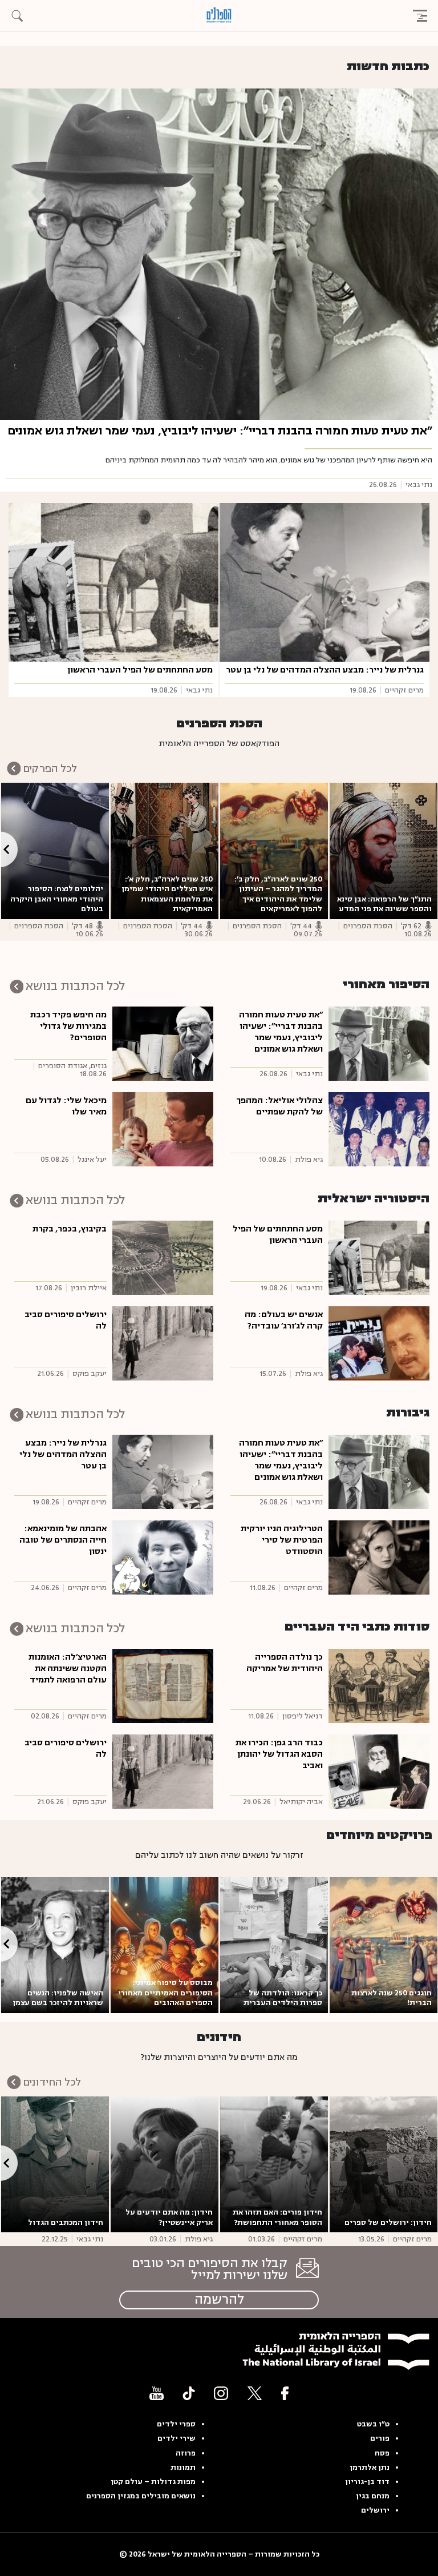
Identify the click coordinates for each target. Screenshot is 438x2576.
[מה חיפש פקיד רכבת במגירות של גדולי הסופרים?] (163, 1043)
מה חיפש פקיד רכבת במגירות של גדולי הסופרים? (68, 1026)
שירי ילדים (177, 2438)
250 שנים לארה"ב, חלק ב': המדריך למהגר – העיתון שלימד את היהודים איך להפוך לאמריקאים (278, 894)
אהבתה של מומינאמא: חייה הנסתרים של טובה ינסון (63, 1540)
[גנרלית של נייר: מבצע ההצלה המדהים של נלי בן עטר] (325, 582)
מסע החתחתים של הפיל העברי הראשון (140, 670)
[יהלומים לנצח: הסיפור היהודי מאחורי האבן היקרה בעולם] (55, 851)
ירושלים (375, 2510)
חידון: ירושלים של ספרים (387, 2223)
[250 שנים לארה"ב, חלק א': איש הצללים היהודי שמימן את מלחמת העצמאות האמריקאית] (165, 851)
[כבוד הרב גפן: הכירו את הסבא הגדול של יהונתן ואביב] (379, 1771)
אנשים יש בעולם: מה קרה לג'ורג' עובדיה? (284, 1320)
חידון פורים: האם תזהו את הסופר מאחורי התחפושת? (277, 2217)
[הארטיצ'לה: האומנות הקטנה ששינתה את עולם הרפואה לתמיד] (163, 1685)
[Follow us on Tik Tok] (189, 2393)
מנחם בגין (373, 2496)
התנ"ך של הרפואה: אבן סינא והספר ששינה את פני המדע (384, 904)
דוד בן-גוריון (367, 2482)
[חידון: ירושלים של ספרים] (384, 2164)
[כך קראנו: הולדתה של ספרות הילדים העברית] (274, 1945)
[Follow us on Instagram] (221, 2393)
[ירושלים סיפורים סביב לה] (163, 1343)
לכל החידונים (52, 2082)
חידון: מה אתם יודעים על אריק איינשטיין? (169, 2217)
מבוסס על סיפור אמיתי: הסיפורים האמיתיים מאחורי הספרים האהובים (165, 1993)
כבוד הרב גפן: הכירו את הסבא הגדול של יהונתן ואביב (279, 1754)
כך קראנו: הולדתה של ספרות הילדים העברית (283, 1998)
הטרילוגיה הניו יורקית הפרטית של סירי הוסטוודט (282, 1540)
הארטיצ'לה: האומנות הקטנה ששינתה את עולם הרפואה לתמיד (68, 1669)
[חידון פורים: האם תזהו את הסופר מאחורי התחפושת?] (274, 2164)
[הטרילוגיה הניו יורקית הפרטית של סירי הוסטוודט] (379, 1557)
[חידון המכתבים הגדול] (55, 2164)
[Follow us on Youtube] (157, 2393)
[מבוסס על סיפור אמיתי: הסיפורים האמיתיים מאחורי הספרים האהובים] (165, 1945)
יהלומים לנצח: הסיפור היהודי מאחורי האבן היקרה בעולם (57, 899)
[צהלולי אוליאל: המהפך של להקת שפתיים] (379, 1129)
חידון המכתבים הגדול (66, 2223)
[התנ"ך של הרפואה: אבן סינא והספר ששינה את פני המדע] (384, 851)
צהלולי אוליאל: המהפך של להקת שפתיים (279, 1106)
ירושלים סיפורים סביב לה (66, 1320)
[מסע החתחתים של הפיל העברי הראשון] (113, 582)
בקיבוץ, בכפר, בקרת (70, 1229)
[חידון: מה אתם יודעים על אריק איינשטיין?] (165, 2164)
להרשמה (219, 2300)
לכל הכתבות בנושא (75, 986)
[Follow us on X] (255, 2393)
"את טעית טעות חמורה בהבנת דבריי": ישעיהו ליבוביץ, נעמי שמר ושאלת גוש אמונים (220, 431)
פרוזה (186, 2453)
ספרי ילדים (176, 2424)
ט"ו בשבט (373, 2424)
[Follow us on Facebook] (285, 2393)
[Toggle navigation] (420, 15)
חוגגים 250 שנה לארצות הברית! (392, 1998)
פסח (382, 2453)
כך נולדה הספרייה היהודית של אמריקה (285, 1663)
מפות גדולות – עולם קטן (153, 2482)
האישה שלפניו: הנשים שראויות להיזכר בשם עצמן (58, 1998)
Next (9, 849)
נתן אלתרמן (370, 2468)
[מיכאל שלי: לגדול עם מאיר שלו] (163, 1129)
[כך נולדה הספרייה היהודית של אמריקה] (379, 1685)
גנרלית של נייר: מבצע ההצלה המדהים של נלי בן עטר (325, 670)
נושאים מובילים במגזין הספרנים (141, 2496)
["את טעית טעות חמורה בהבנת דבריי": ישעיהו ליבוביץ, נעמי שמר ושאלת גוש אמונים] (219, 254)
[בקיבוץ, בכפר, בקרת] (163, 1257)
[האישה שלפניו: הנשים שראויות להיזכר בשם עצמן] (55, 1945)
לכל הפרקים (50, 768)
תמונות (183, 2468)
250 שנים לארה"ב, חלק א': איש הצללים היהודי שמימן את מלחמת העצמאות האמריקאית (167, 894)
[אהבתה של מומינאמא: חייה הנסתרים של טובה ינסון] (163, 1557)
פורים (380, 2438)
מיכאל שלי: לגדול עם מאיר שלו (66, 1106)
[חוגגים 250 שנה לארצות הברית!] (384, 1945)
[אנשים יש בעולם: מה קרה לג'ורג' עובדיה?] (379, 1343)
